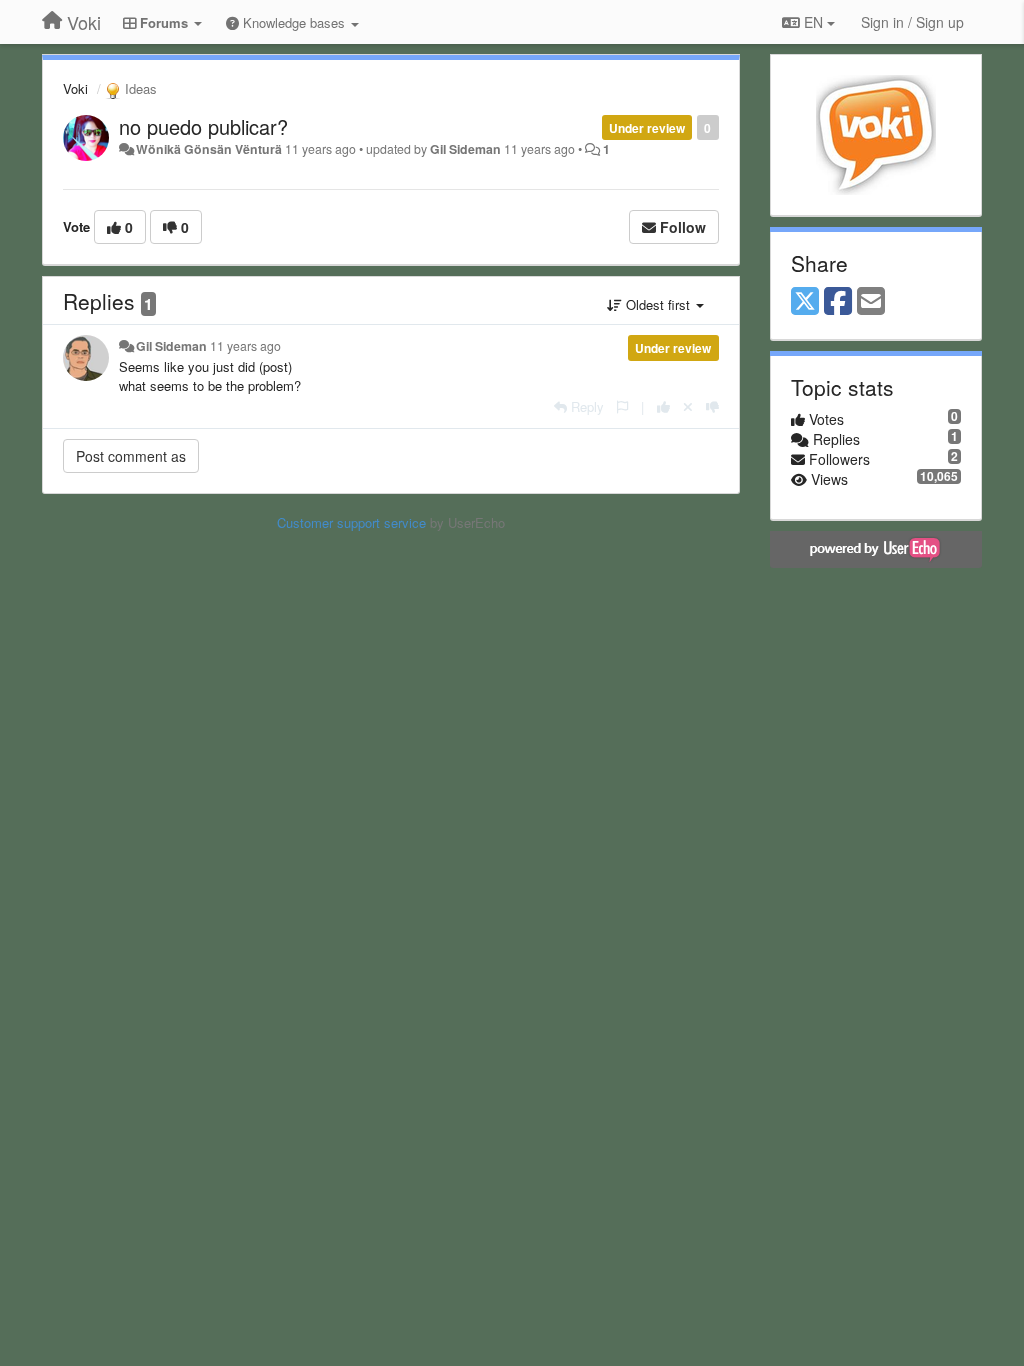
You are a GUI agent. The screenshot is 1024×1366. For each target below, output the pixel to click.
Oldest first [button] (658, 304)
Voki (75, 88)
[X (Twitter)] (805, 302)
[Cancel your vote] (688, 406)
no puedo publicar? (203, 126)
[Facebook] (838, 302)
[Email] (871, 302)
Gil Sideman (465, 149)
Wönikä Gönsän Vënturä (209, 149)
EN (813, 22)
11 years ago (245, 346)
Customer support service (351, 522)
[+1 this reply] (663, 406)
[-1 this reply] (712, 406)
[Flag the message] (622, 406)
